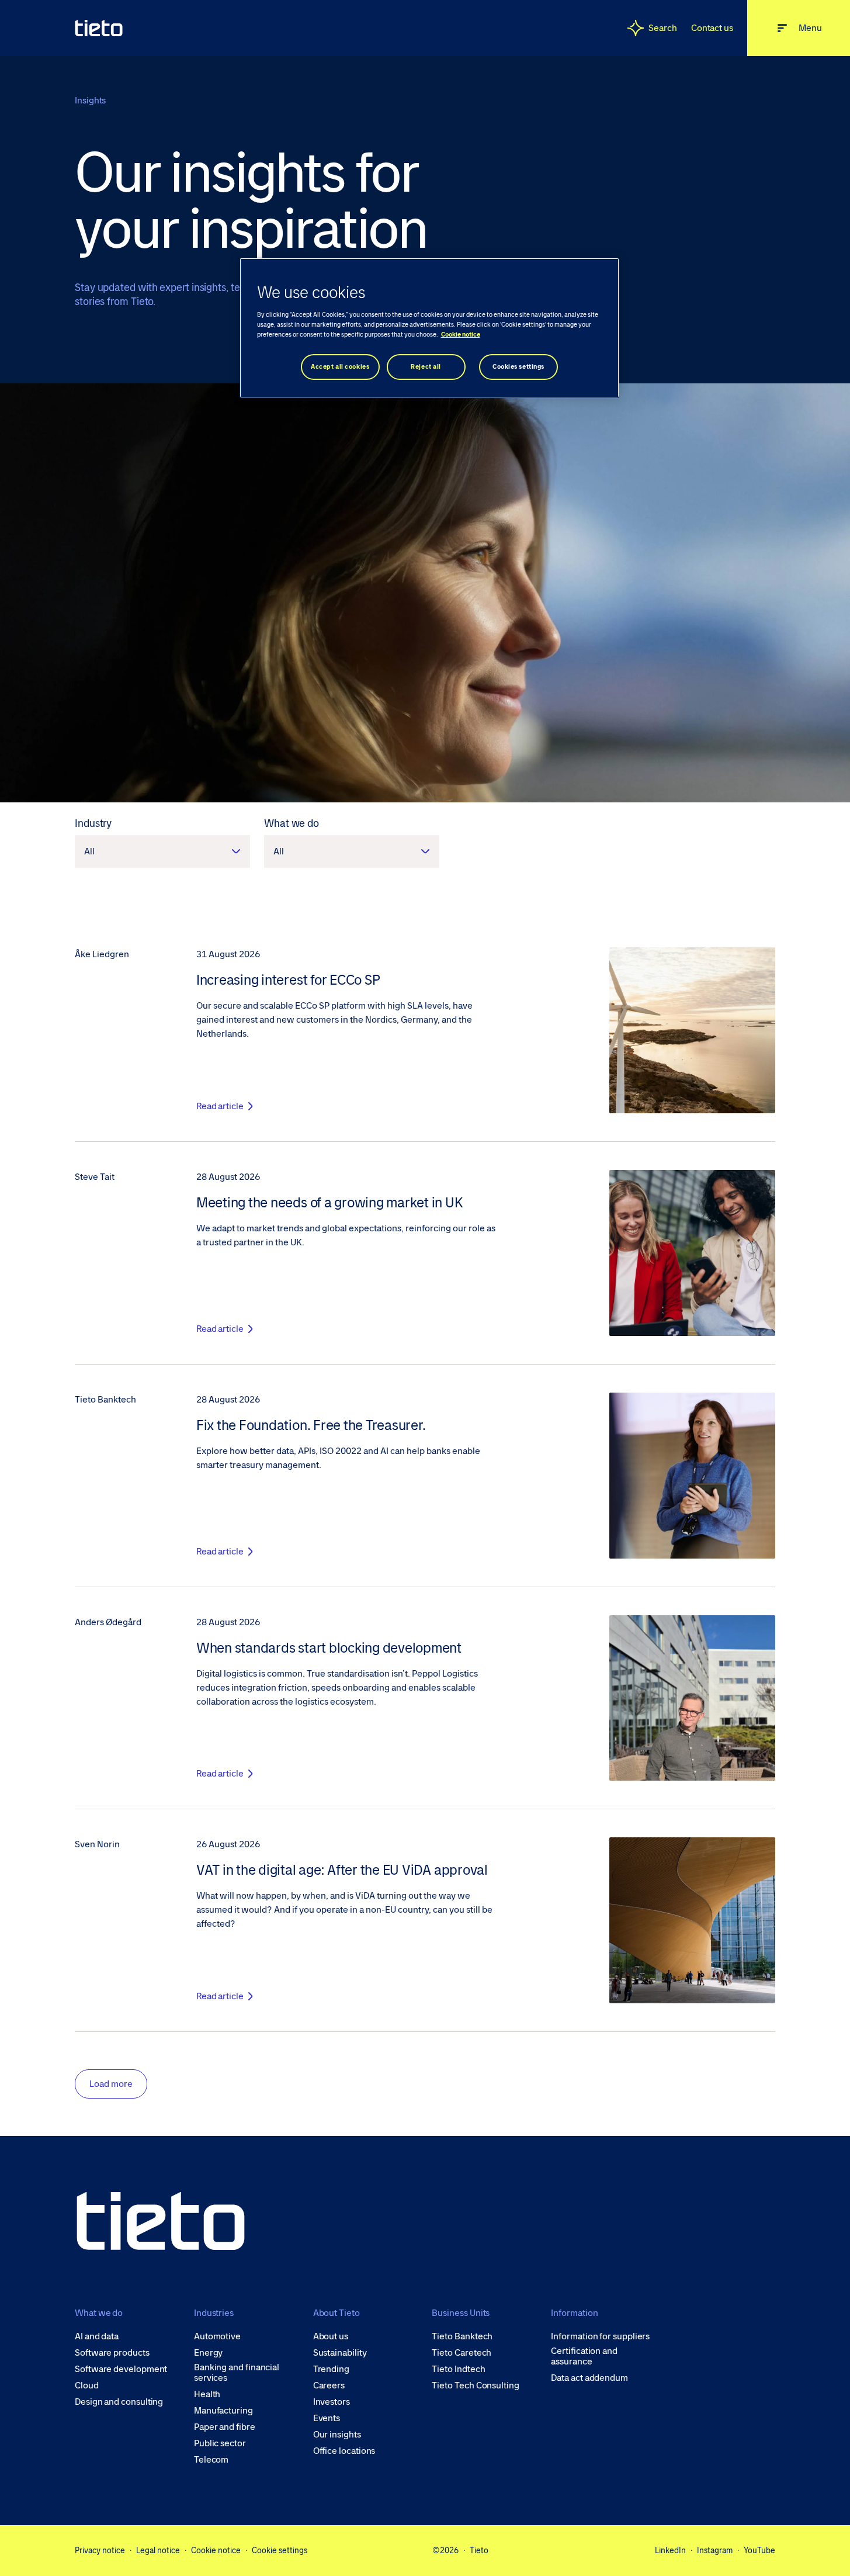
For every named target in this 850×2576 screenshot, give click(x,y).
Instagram (715, 2550)
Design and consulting (119, 2402)
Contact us (712, 28)
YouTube (759, 2550)
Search (663, 28)
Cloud (87, 2385)
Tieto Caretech (462, 2353)
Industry (93, 823)
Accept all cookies (340, 367)
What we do (292, 823)
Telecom (211, 2460)
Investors (332, 2402)
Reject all (426, 367)
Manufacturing (223, 2411)
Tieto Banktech (462, 2336)
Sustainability (340, 2353)
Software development (121, 2369)
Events (327, 2418)
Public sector (220, 2443)
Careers (329, 2385)
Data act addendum (589, 2378)
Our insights (337, 2435)
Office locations (344, 2451)
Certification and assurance (584, 2356)
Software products (112, 2353)
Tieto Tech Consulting (475, 2385)
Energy (209, 2353)
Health (207, 2394)
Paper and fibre (225, 2427)
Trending (331, 2369)
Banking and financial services (237, 2373)
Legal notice (158, 2550)
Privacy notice (100, 2550)
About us (331, 2336)
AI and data (97, 2336)
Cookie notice (216, 2550)
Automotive (217, 2336)
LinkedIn (670, 2550)
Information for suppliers (600, 2336)
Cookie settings (280, 2550)
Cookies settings (518, 367)
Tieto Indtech (458, 2369)
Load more (111, 2084)
